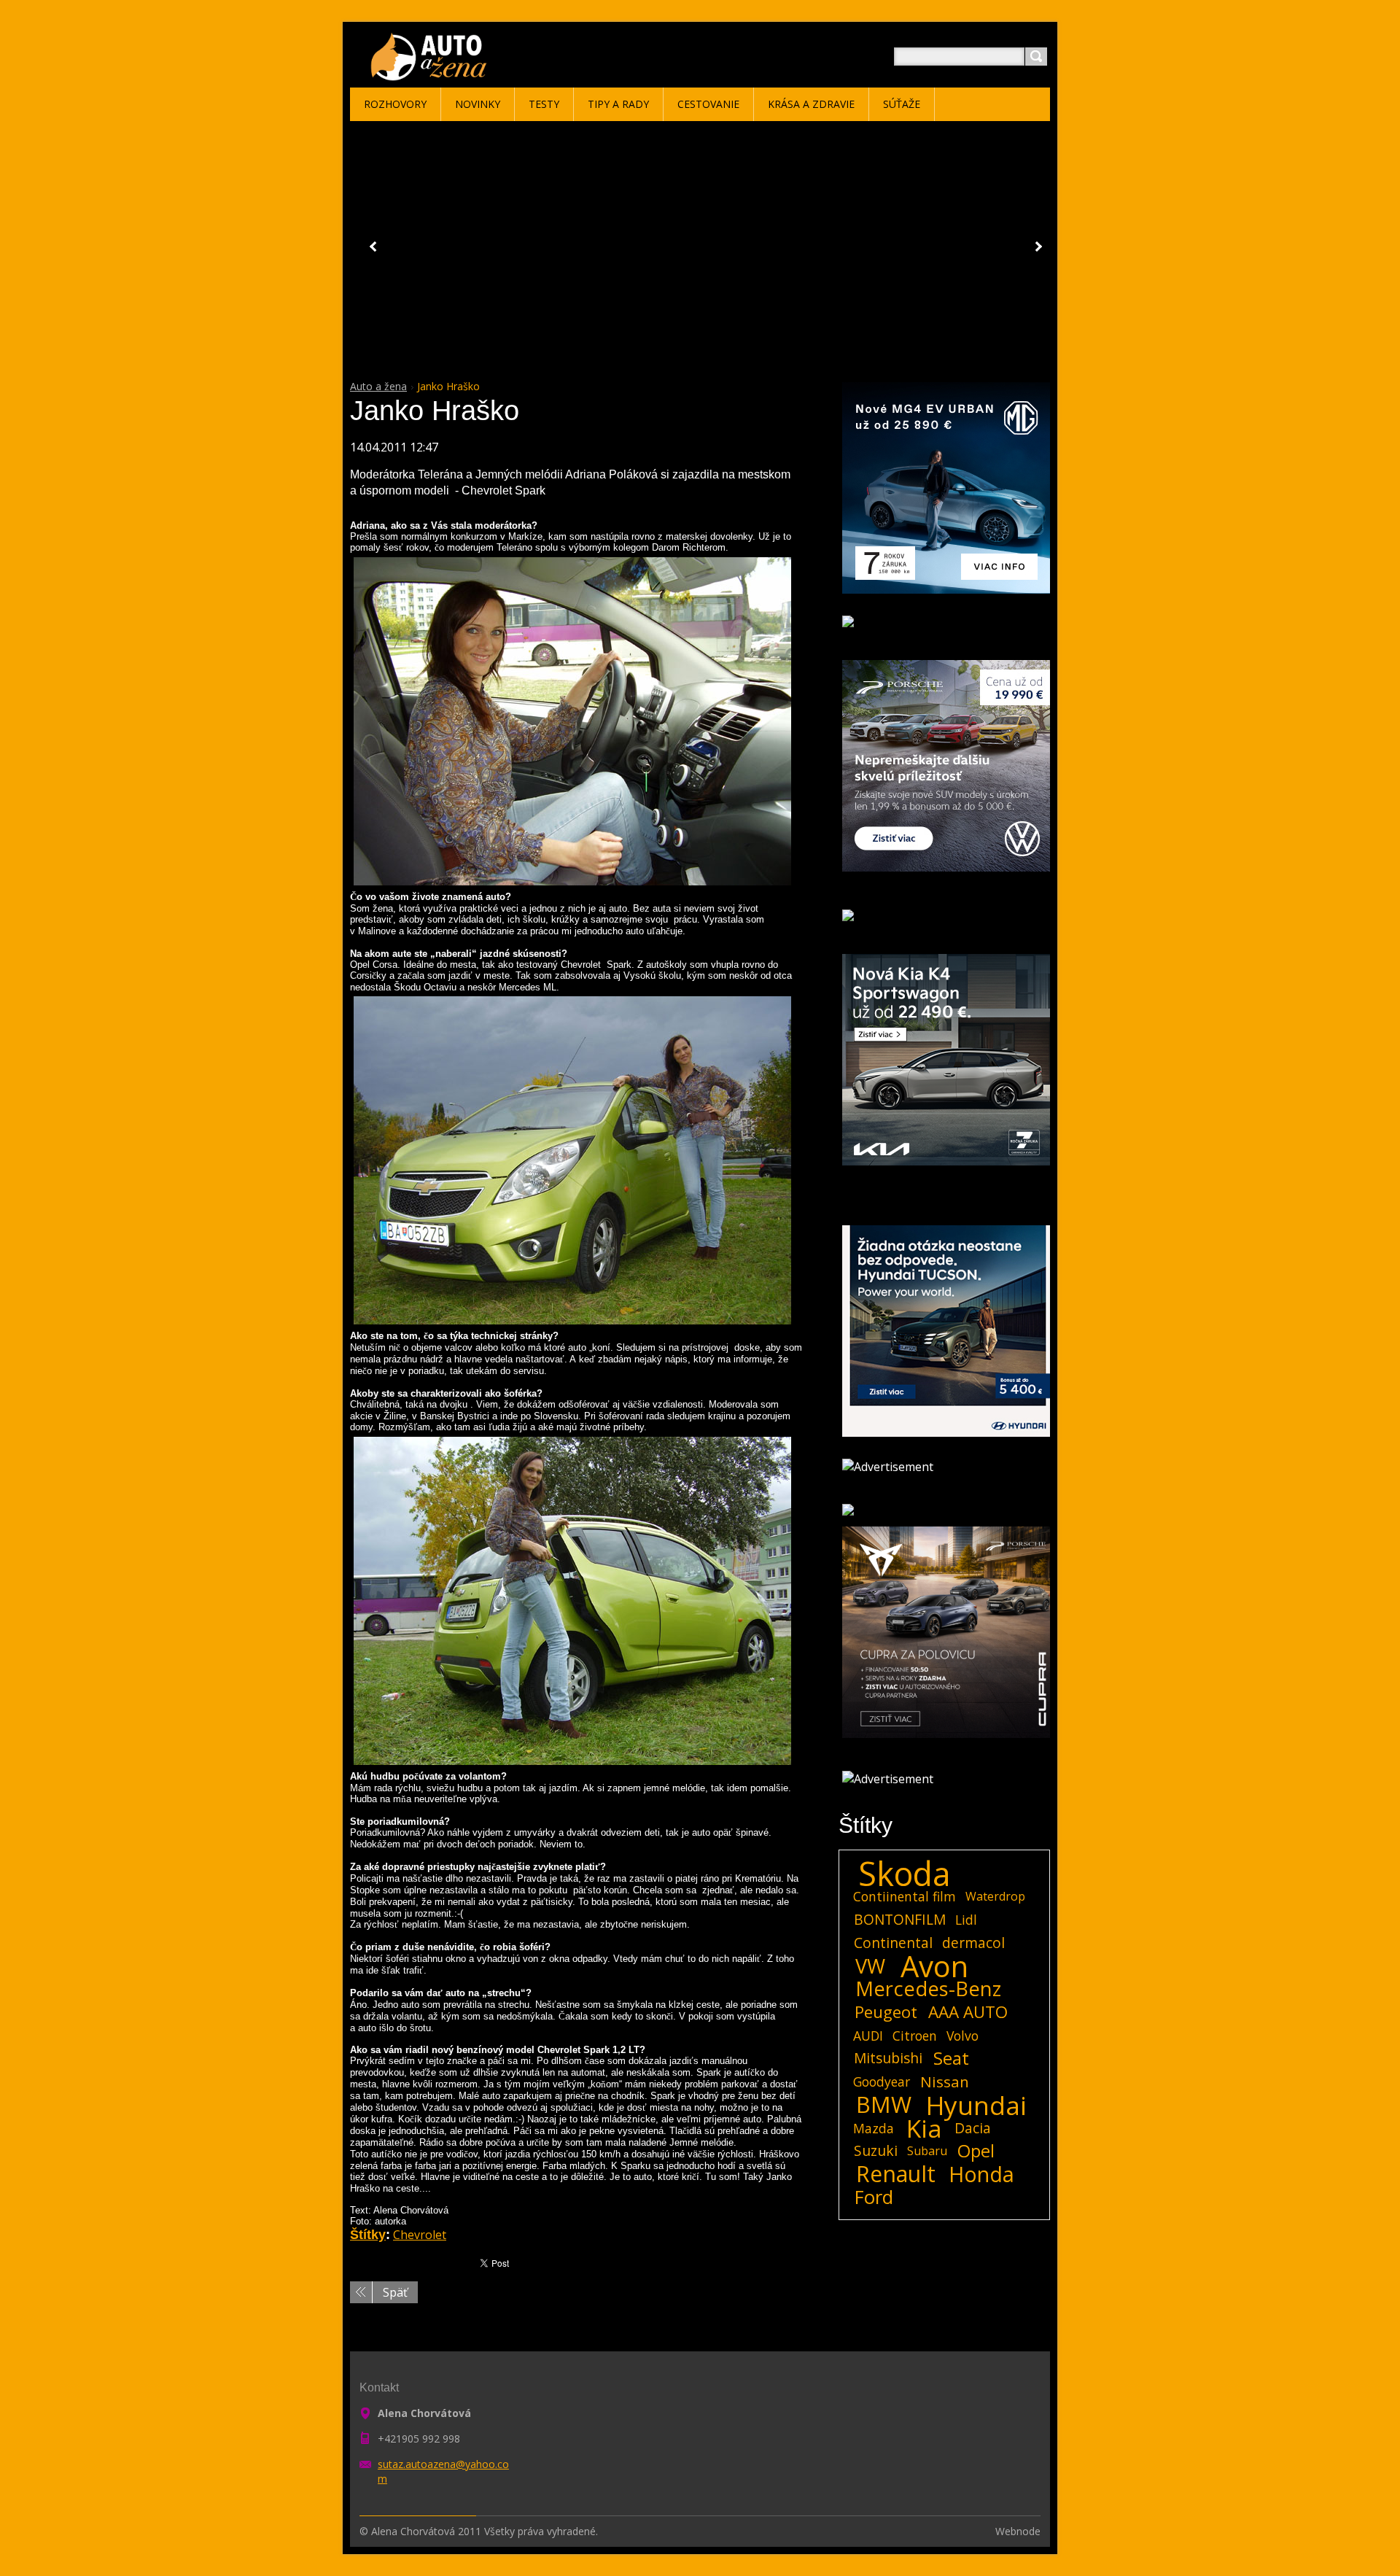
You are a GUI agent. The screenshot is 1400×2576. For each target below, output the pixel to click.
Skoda (905, 1874)
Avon (934, 1966)
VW (870, 1966)
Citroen (915, 2036)
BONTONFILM (900, 1919)
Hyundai (976, 2105)
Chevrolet (420, 2235)
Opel (976, 2151)
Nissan (945, 2082)
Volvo (962, 2036)
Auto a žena (378, 386)
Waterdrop (995, 1896)
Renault (896, 2174)
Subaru (927, 2151)
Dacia (973, 2128)
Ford (874, 2197)
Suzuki (876, 2150)
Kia (924, 2128)
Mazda (874, 2128)
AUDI (868, 2036)
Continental (893, 1943)
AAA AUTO (968, 2012)
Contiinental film (905, 1896)
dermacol (973, 1943)
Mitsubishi (888, 2058)
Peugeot (886, 2012)
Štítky (368, 2235)
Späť (395, 2292)
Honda (981, 2174)
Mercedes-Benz (928, 1989)
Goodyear (882, 2082)
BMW (884, 2105)
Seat (951, 2058)
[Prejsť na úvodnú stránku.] (431, 74)
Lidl (966, 1920)
